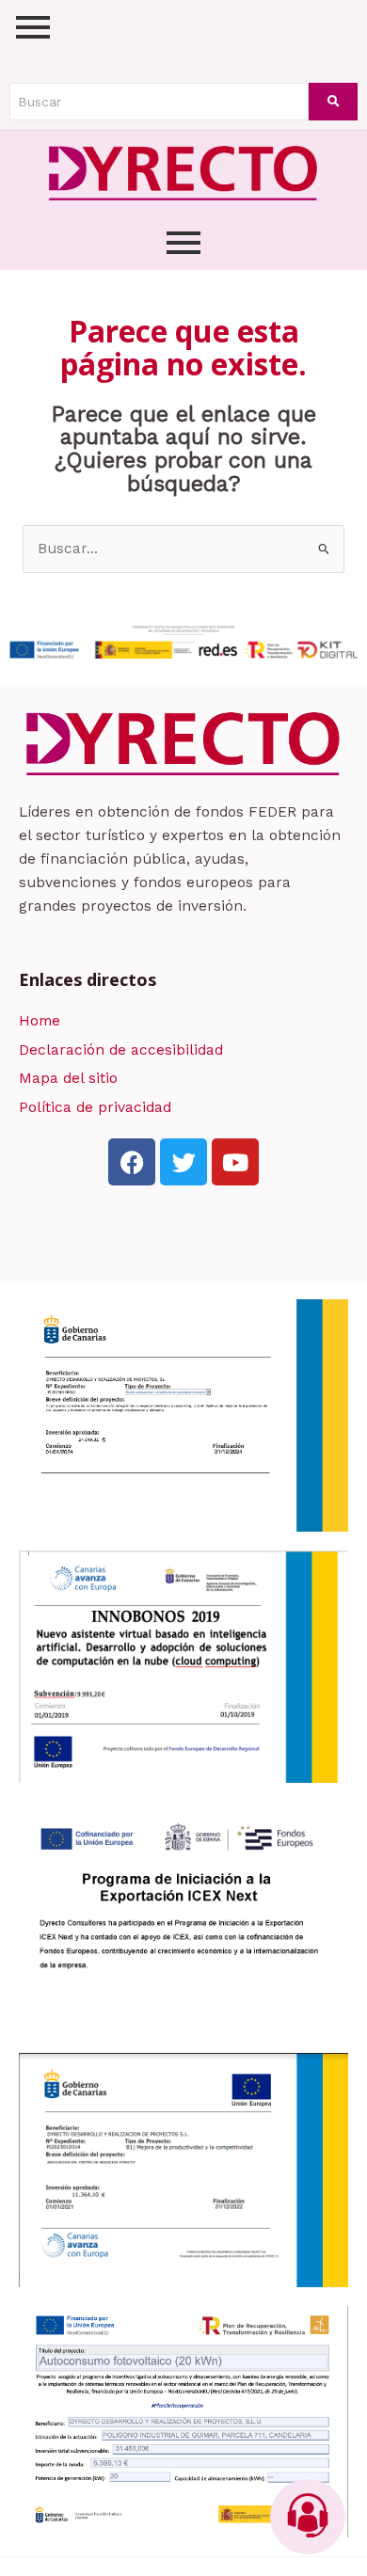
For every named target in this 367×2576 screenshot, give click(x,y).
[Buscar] (333, 102)
